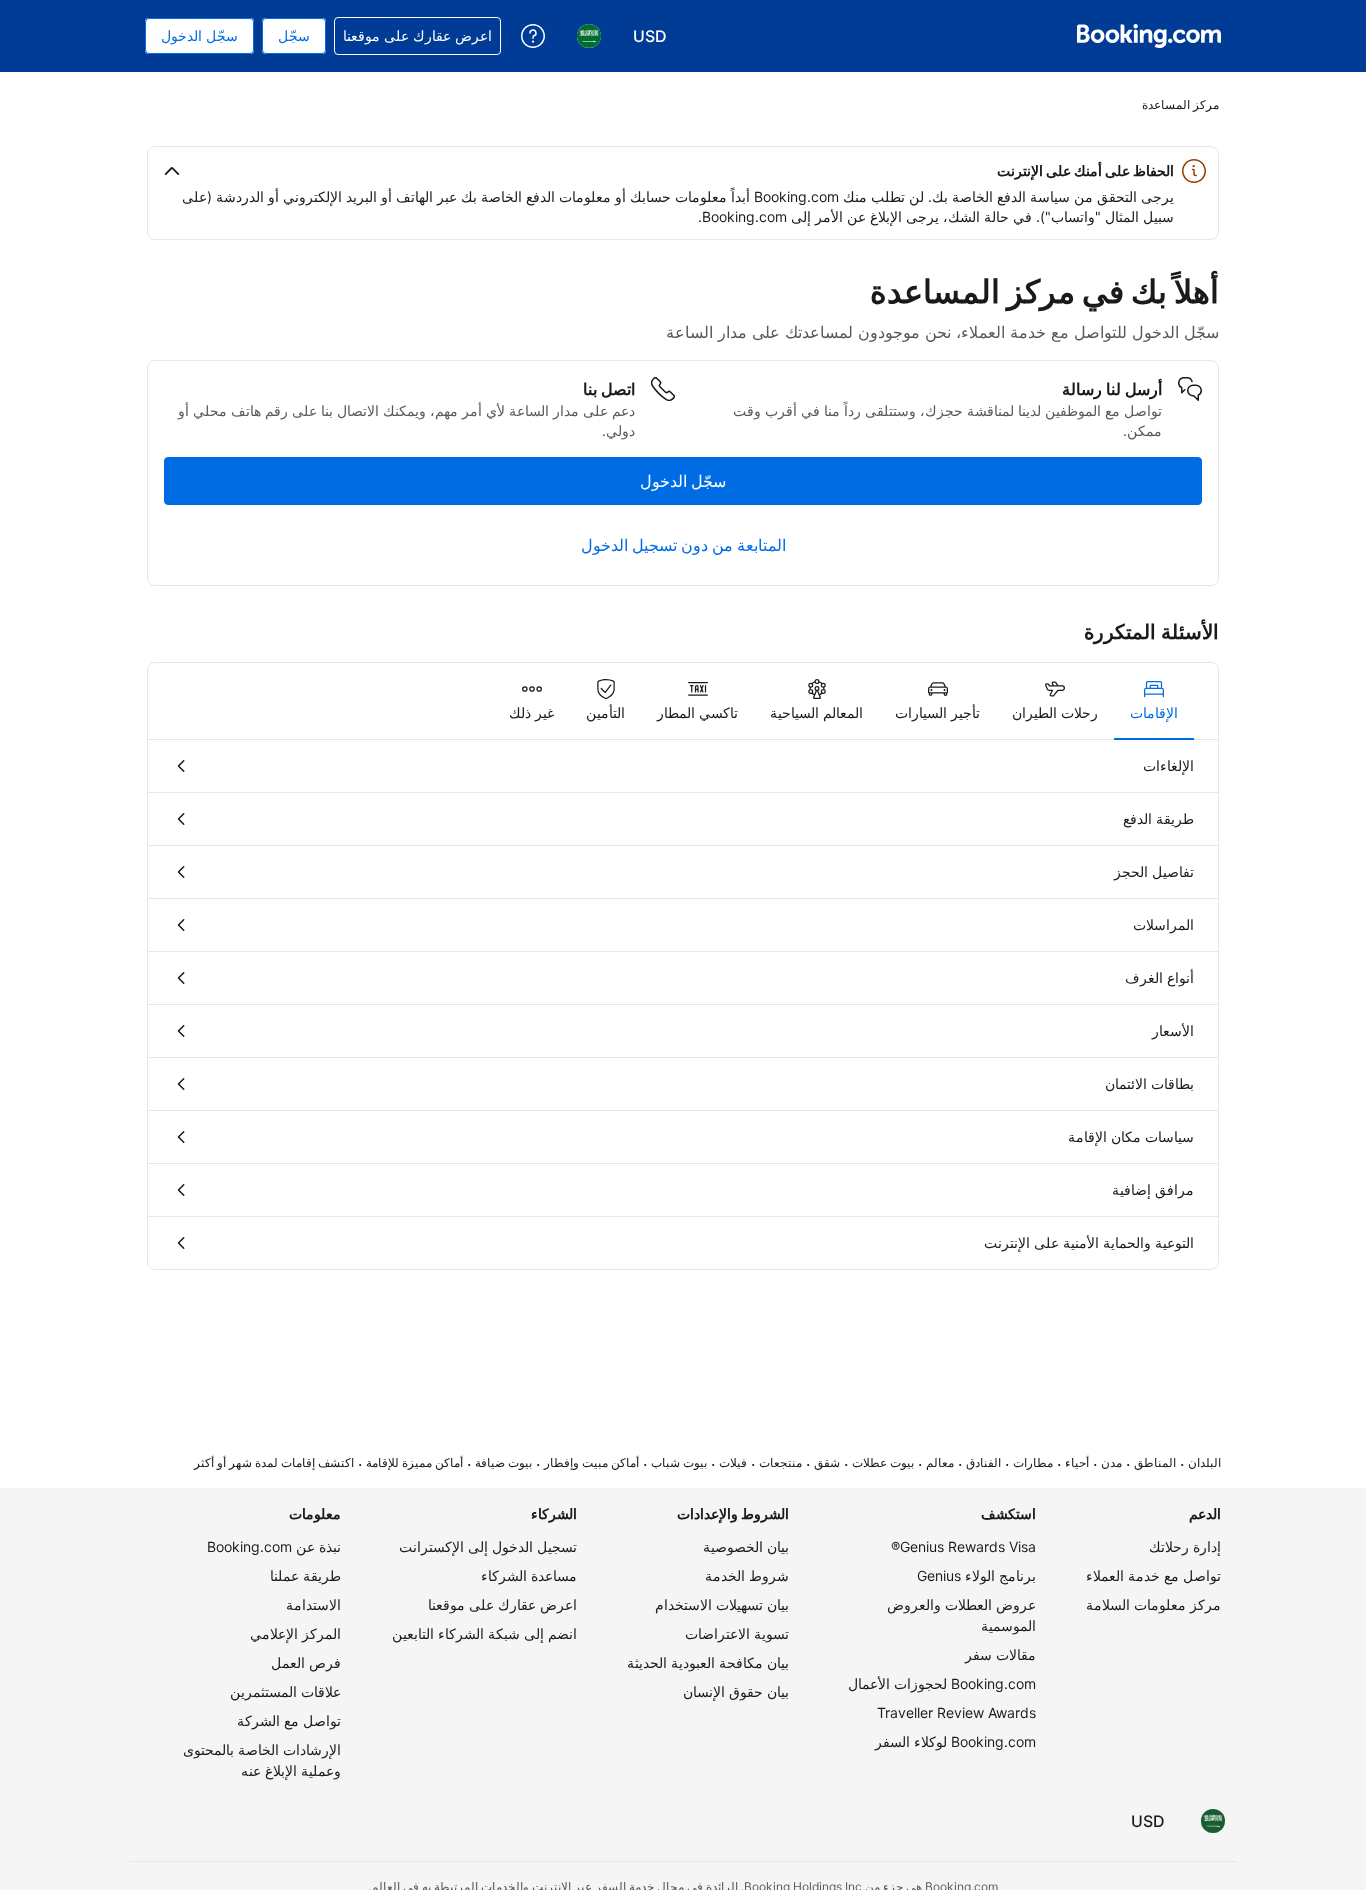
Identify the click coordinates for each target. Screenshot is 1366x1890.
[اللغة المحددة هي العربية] (1213, 1821)
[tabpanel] (683, 1004)
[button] (683, 171)
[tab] (1154, 701)
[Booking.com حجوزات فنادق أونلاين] (1149, 36)
